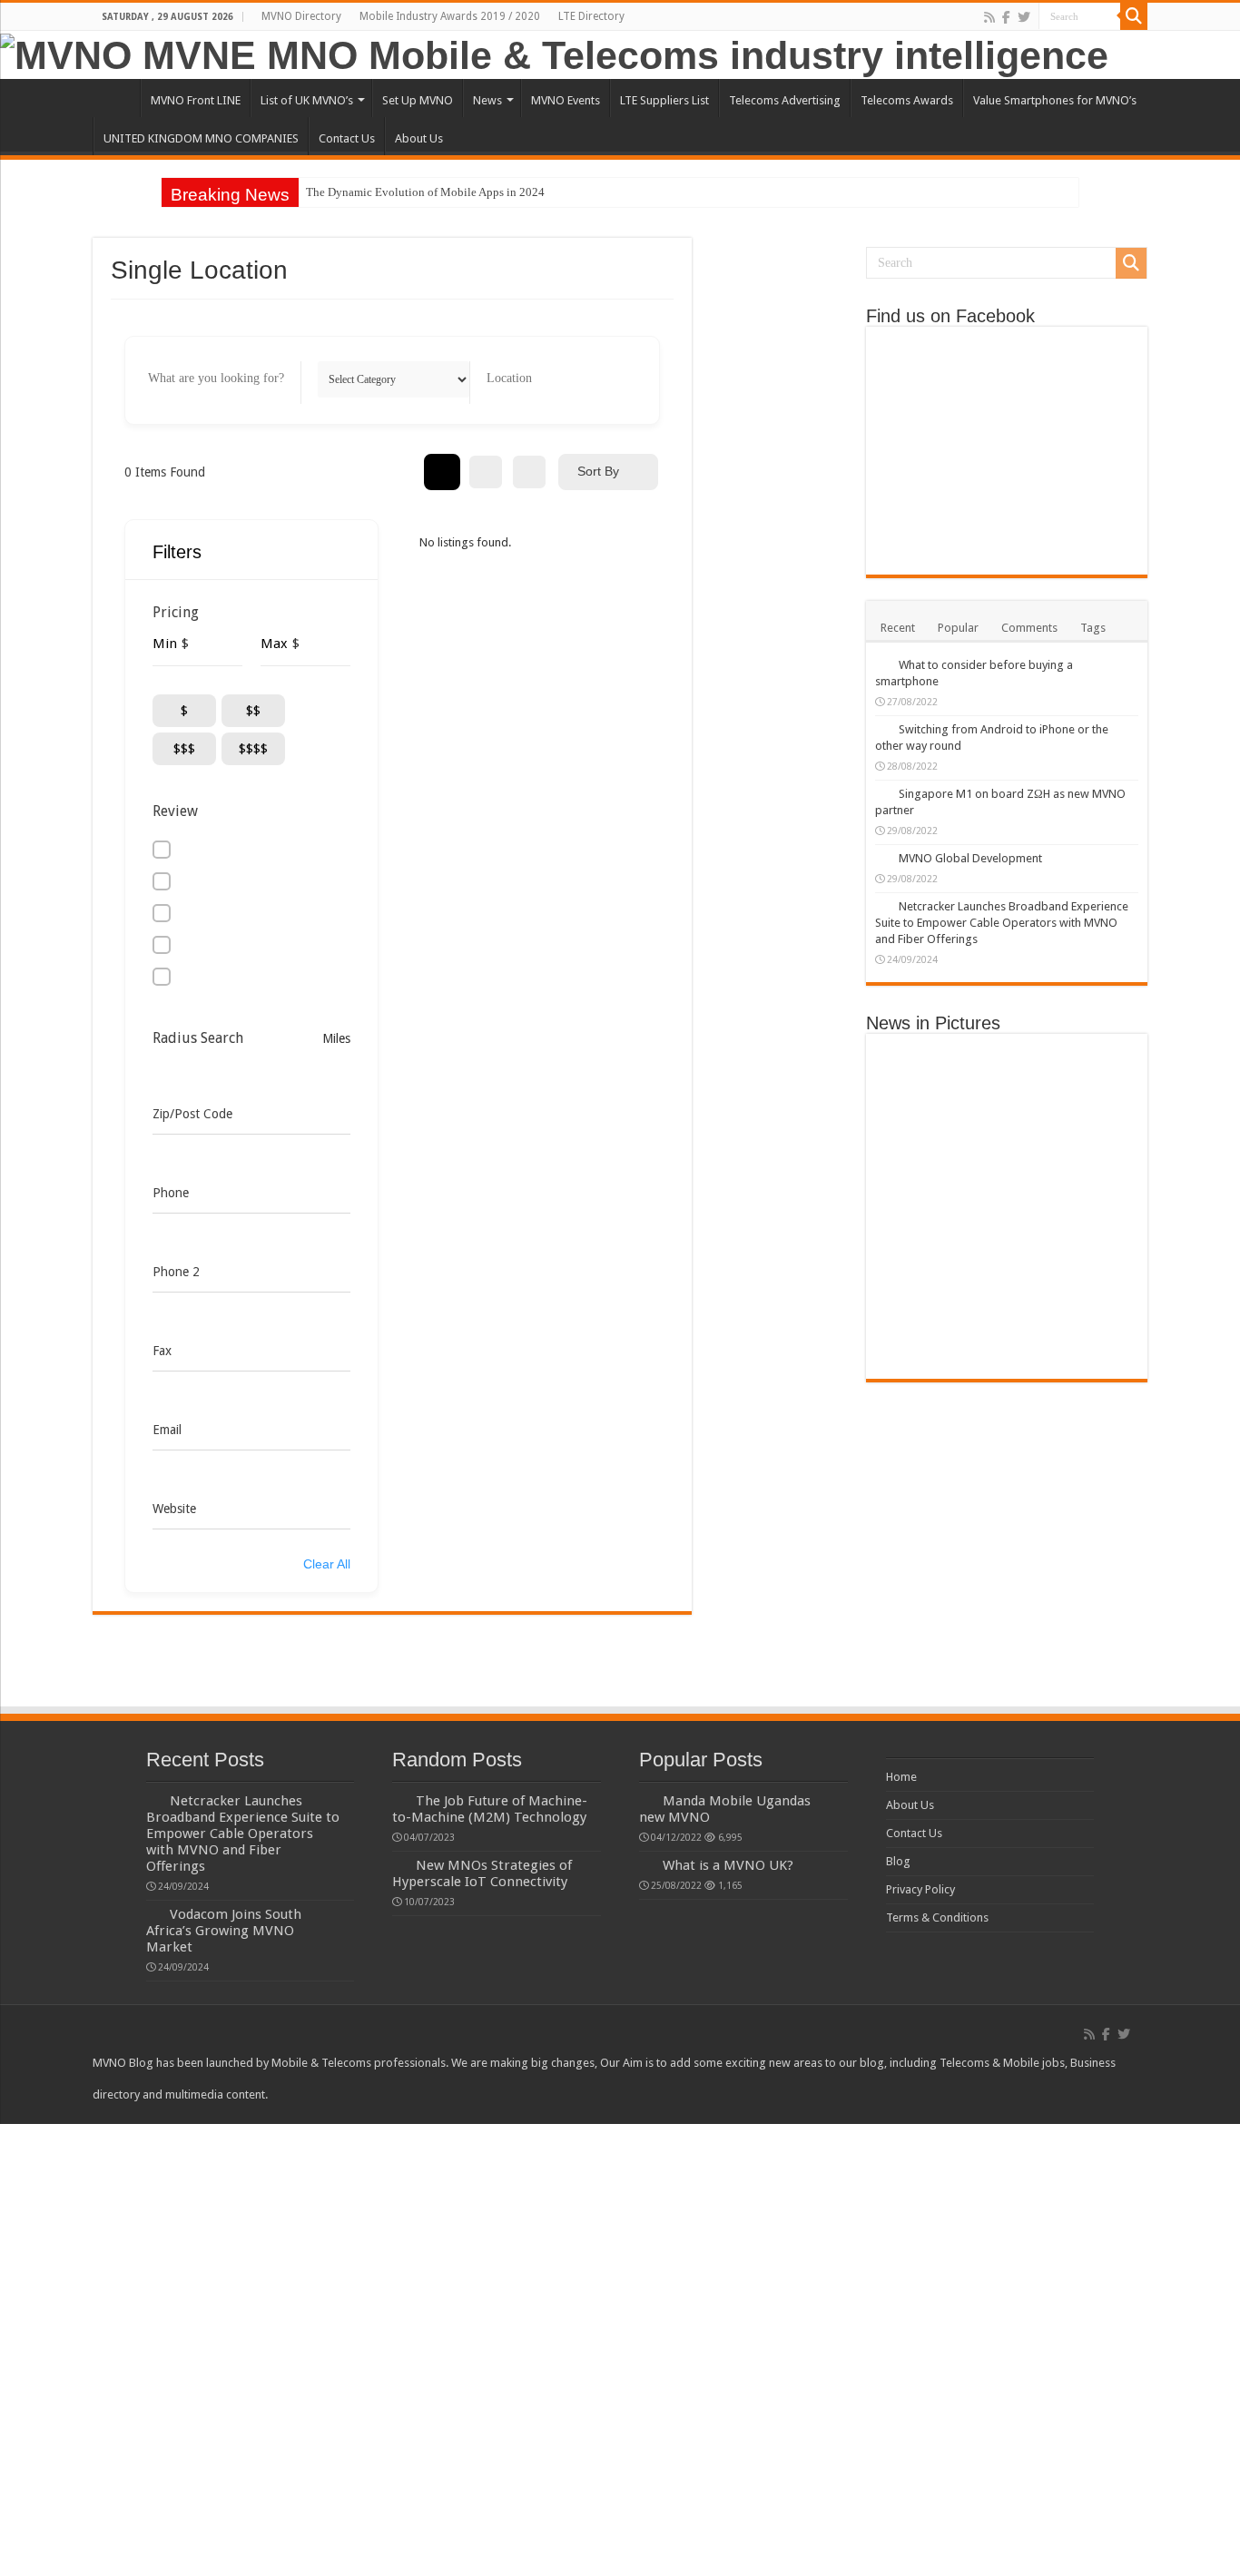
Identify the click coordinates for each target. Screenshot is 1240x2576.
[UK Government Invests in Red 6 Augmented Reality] (919, 1280)
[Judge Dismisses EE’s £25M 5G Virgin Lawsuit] (919, 1198)
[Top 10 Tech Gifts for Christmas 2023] (1006, 1100)
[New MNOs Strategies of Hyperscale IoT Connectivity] (1094, 1231)
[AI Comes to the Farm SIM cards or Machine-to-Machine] (1094, 1313)
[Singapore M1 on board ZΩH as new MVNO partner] (882, 793)
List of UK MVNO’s (307, 100)
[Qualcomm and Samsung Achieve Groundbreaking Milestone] (1094, 1133)
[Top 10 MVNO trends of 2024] (1006, 1067)
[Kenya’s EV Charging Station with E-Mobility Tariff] (919, 1214)
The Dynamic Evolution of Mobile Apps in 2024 (425, 192)
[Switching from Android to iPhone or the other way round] (882, 729)
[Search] (1134, 16)
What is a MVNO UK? (728, 1865)
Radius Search (198, 1038)
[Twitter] (1024, 17)
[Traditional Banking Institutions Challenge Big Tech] (1006, 1116)
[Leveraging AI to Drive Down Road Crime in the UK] (1006, 1263)
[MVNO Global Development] (882, 858)
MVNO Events (566, 100)
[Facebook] (1006, 17)
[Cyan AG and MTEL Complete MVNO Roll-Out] (1094, 1182)
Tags (1093, 628)
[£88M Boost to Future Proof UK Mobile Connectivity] (919, 1133)
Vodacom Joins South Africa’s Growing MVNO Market (224, 1931)
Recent (898, 628)
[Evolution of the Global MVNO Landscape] (919, 1067)
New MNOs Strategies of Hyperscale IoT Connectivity (482, 1873)
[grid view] (442, 472)
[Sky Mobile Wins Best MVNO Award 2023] (1094, 1100)
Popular (958, 628)
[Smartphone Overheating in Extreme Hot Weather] (1006, 1149)
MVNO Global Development (970, 858)
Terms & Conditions (937, 1917)
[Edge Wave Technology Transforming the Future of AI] (1006, 1296)
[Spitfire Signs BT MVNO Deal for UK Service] (1006, 1329)
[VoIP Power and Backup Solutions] (1094, 1345)
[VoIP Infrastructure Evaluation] (1094, 1362)
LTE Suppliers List (664, 100)
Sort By (598, 471)
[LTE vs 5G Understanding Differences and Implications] (919, 1263)
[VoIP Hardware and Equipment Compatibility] (919, 1362)
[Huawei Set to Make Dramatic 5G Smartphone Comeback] (1094, 1214)
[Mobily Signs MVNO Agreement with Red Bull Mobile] (1094, 1051)
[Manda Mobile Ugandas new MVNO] (646, 1800)
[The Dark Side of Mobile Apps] (1006, 1133)
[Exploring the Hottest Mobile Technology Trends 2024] (919, 1100)
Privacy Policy (920, 1889)
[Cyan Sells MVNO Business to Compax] (1006, 1084)
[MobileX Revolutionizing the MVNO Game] (1006, 1198)
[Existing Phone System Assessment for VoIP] (1006, 1362)
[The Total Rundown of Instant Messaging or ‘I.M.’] (919, 1296)
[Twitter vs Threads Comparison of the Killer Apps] (1006, 1247)
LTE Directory (591, 16)
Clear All (327, 1564)
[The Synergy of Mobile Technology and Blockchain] (1094, 1280)
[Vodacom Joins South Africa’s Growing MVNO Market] (1006, 1051)
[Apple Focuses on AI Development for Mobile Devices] (1006, 1182)
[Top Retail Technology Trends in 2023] (1094, 1116)
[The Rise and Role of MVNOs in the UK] (919, 1084)
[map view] (529, 472)
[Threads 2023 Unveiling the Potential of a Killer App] (1094, 1247)
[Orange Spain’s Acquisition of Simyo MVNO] (1094, 1084)
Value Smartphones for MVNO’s (1055, 100)
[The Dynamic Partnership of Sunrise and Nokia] (919, 1231)
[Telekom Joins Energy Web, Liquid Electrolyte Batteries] (919, 1313)
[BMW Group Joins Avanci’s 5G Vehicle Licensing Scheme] (919, 1116)
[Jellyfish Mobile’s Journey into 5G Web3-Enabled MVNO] (919, 1182)
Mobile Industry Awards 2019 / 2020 (450, 16)
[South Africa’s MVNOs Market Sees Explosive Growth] (1094, 1149)
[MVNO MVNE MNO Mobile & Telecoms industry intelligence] (554, 53)
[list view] (486, 472)
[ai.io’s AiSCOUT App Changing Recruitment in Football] (1094, 1329)
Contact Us (347, 138)
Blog (898, 1861)
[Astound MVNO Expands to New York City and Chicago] (1006, 1214)
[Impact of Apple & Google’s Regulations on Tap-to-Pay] (919, 1149)
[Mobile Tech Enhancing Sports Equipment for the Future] (1094, 1165)
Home (116, 98)
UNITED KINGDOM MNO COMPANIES (201, 138)
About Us (419, 138)
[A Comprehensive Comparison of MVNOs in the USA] (1094, 1067)
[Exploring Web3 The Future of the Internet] (1006, 1165)
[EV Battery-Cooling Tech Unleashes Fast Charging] (1094, 1198)
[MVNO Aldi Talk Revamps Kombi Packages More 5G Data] (1006, 1231)
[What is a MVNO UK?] (646, 1864)
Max (274, 644)
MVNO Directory (301, 16)
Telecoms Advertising (785, 100)
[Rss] (989, 17)
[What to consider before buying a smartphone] (882, 664)
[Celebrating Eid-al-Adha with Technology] (1006, 1345)
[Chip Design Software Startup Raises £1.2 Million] (1006, 1280)
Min (165, 644)
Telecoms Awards (907, 100)
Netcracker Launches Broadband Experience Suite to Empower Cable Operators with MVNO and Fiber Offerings (1002, 923)
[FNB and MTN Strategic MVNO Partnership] (1094, 1296)
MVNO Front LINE (196, 100)
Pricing (176, 612)
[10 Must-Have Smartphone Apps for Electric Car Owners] (1094, 1263)
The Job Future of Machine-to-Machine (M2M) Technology (490, 1809)
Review (175, 811)
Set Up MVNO (418, 100)
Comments (1029, 628)
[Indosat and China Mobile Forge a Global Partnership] (919, 1165)
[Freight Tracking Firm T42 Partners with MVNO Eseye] (919, 1345)
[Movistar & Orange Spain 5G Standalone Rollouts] (919, 1247)
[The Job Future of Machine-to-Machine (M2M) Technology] (1006, 1313)
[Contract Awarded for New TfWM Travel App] (919, 1329)
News (487, 100)
